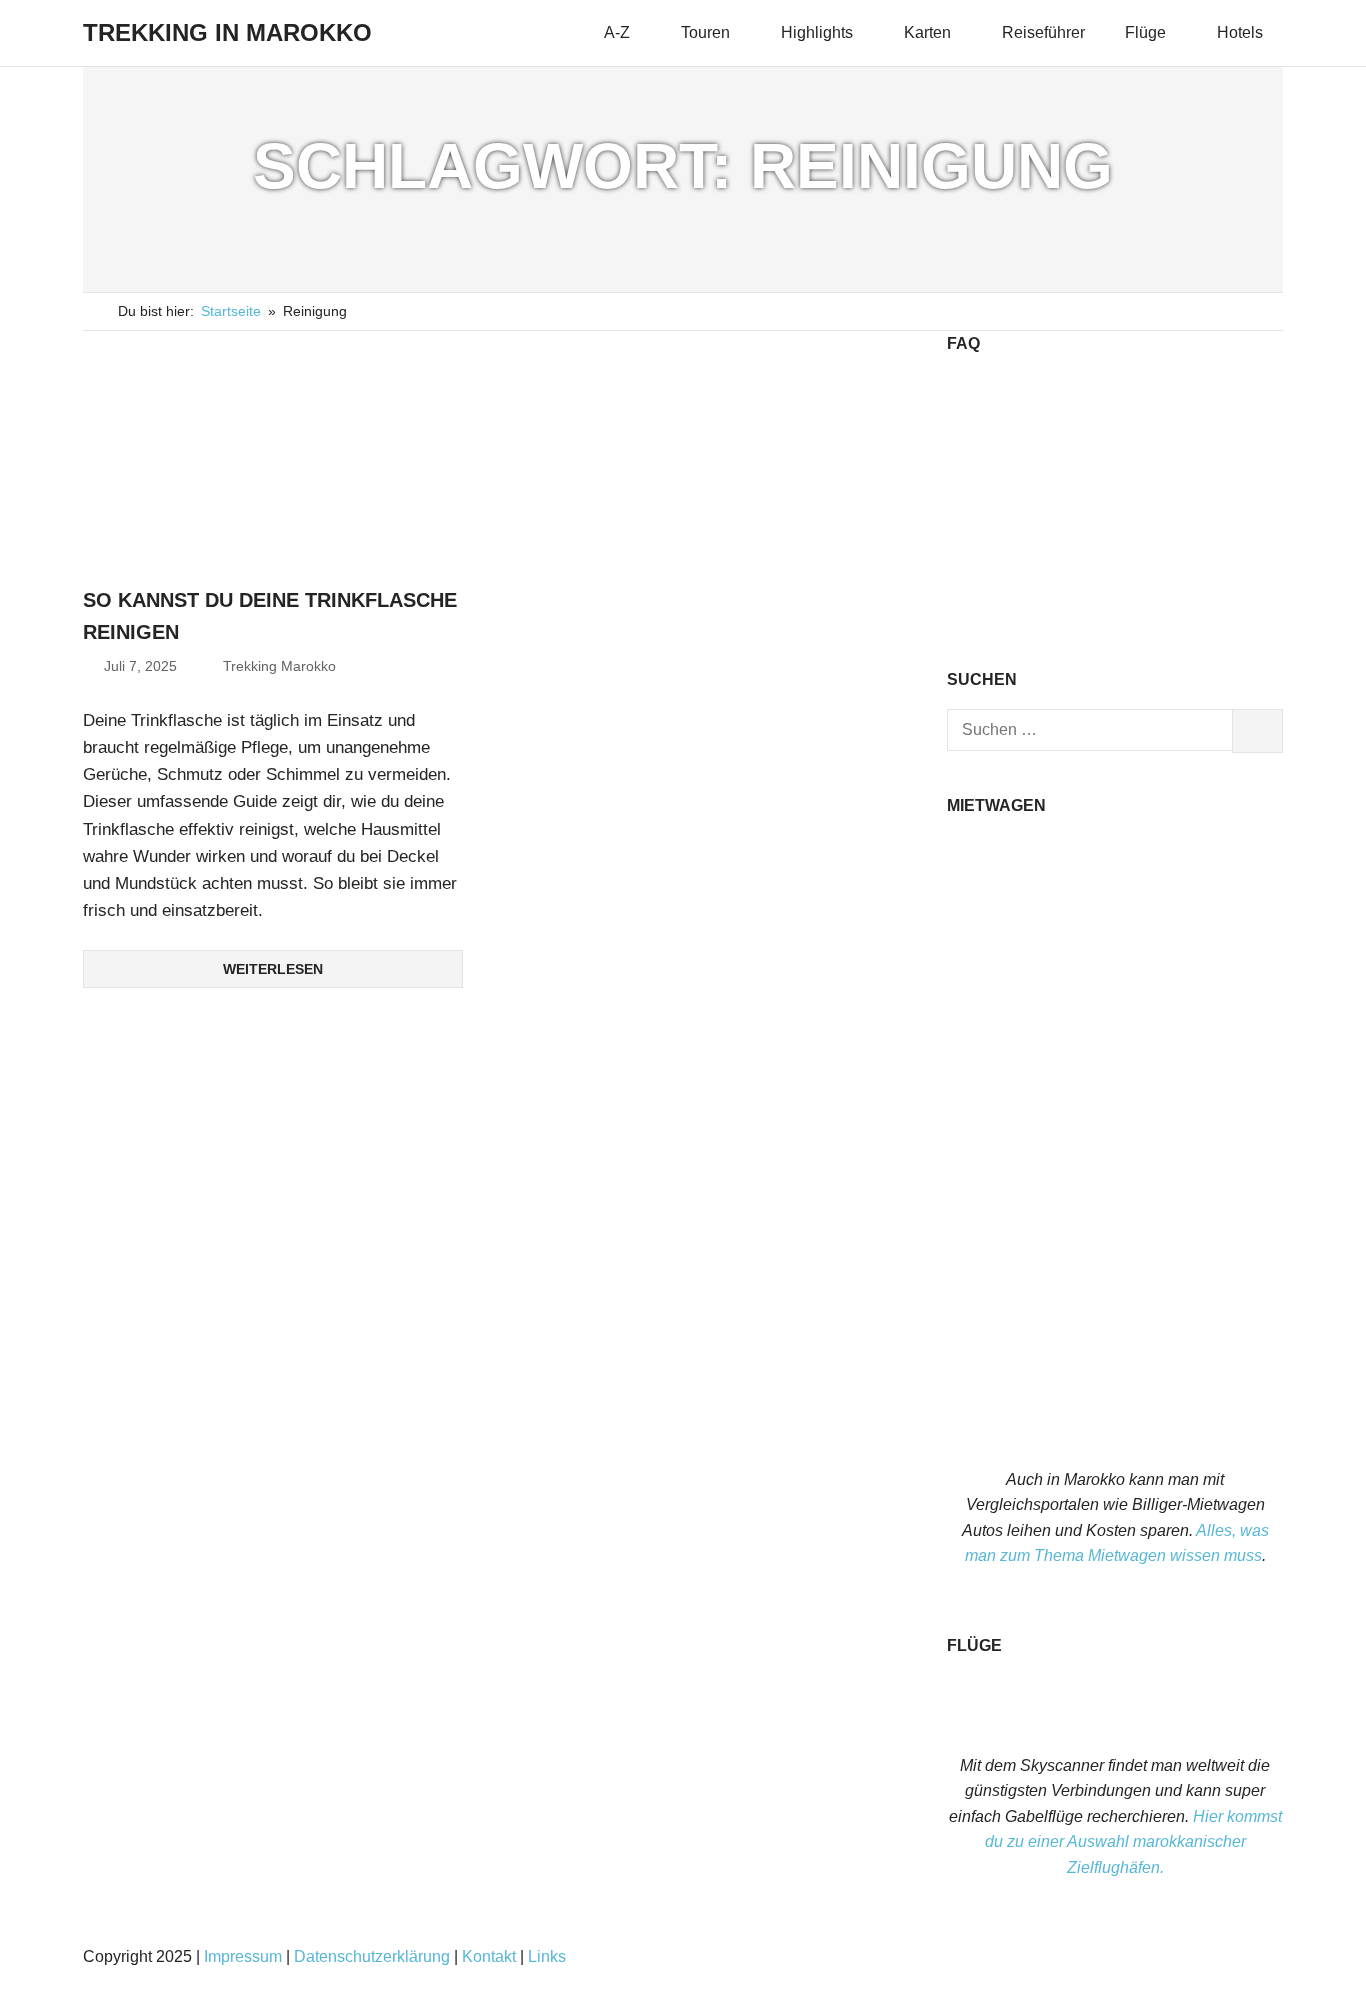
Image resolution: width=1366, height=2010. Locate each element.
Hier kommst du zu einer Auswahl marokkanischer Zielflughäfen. (1133, 1842)
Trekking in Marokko (227, 32)
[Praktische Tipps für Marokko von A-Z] (1115, 613)
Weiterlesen (273, 969)
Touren (705, 32)
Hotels (1240, 32)
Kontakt (489, 1956)
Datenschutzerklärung (372, 1956)
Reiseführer (1043, 32)
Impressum (243, 1956)
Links (547, 1956)
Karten (927, 32)
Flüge (1145, 32)
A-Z (617, 32)
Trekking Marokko (279, 666)
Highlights (817, 32)
